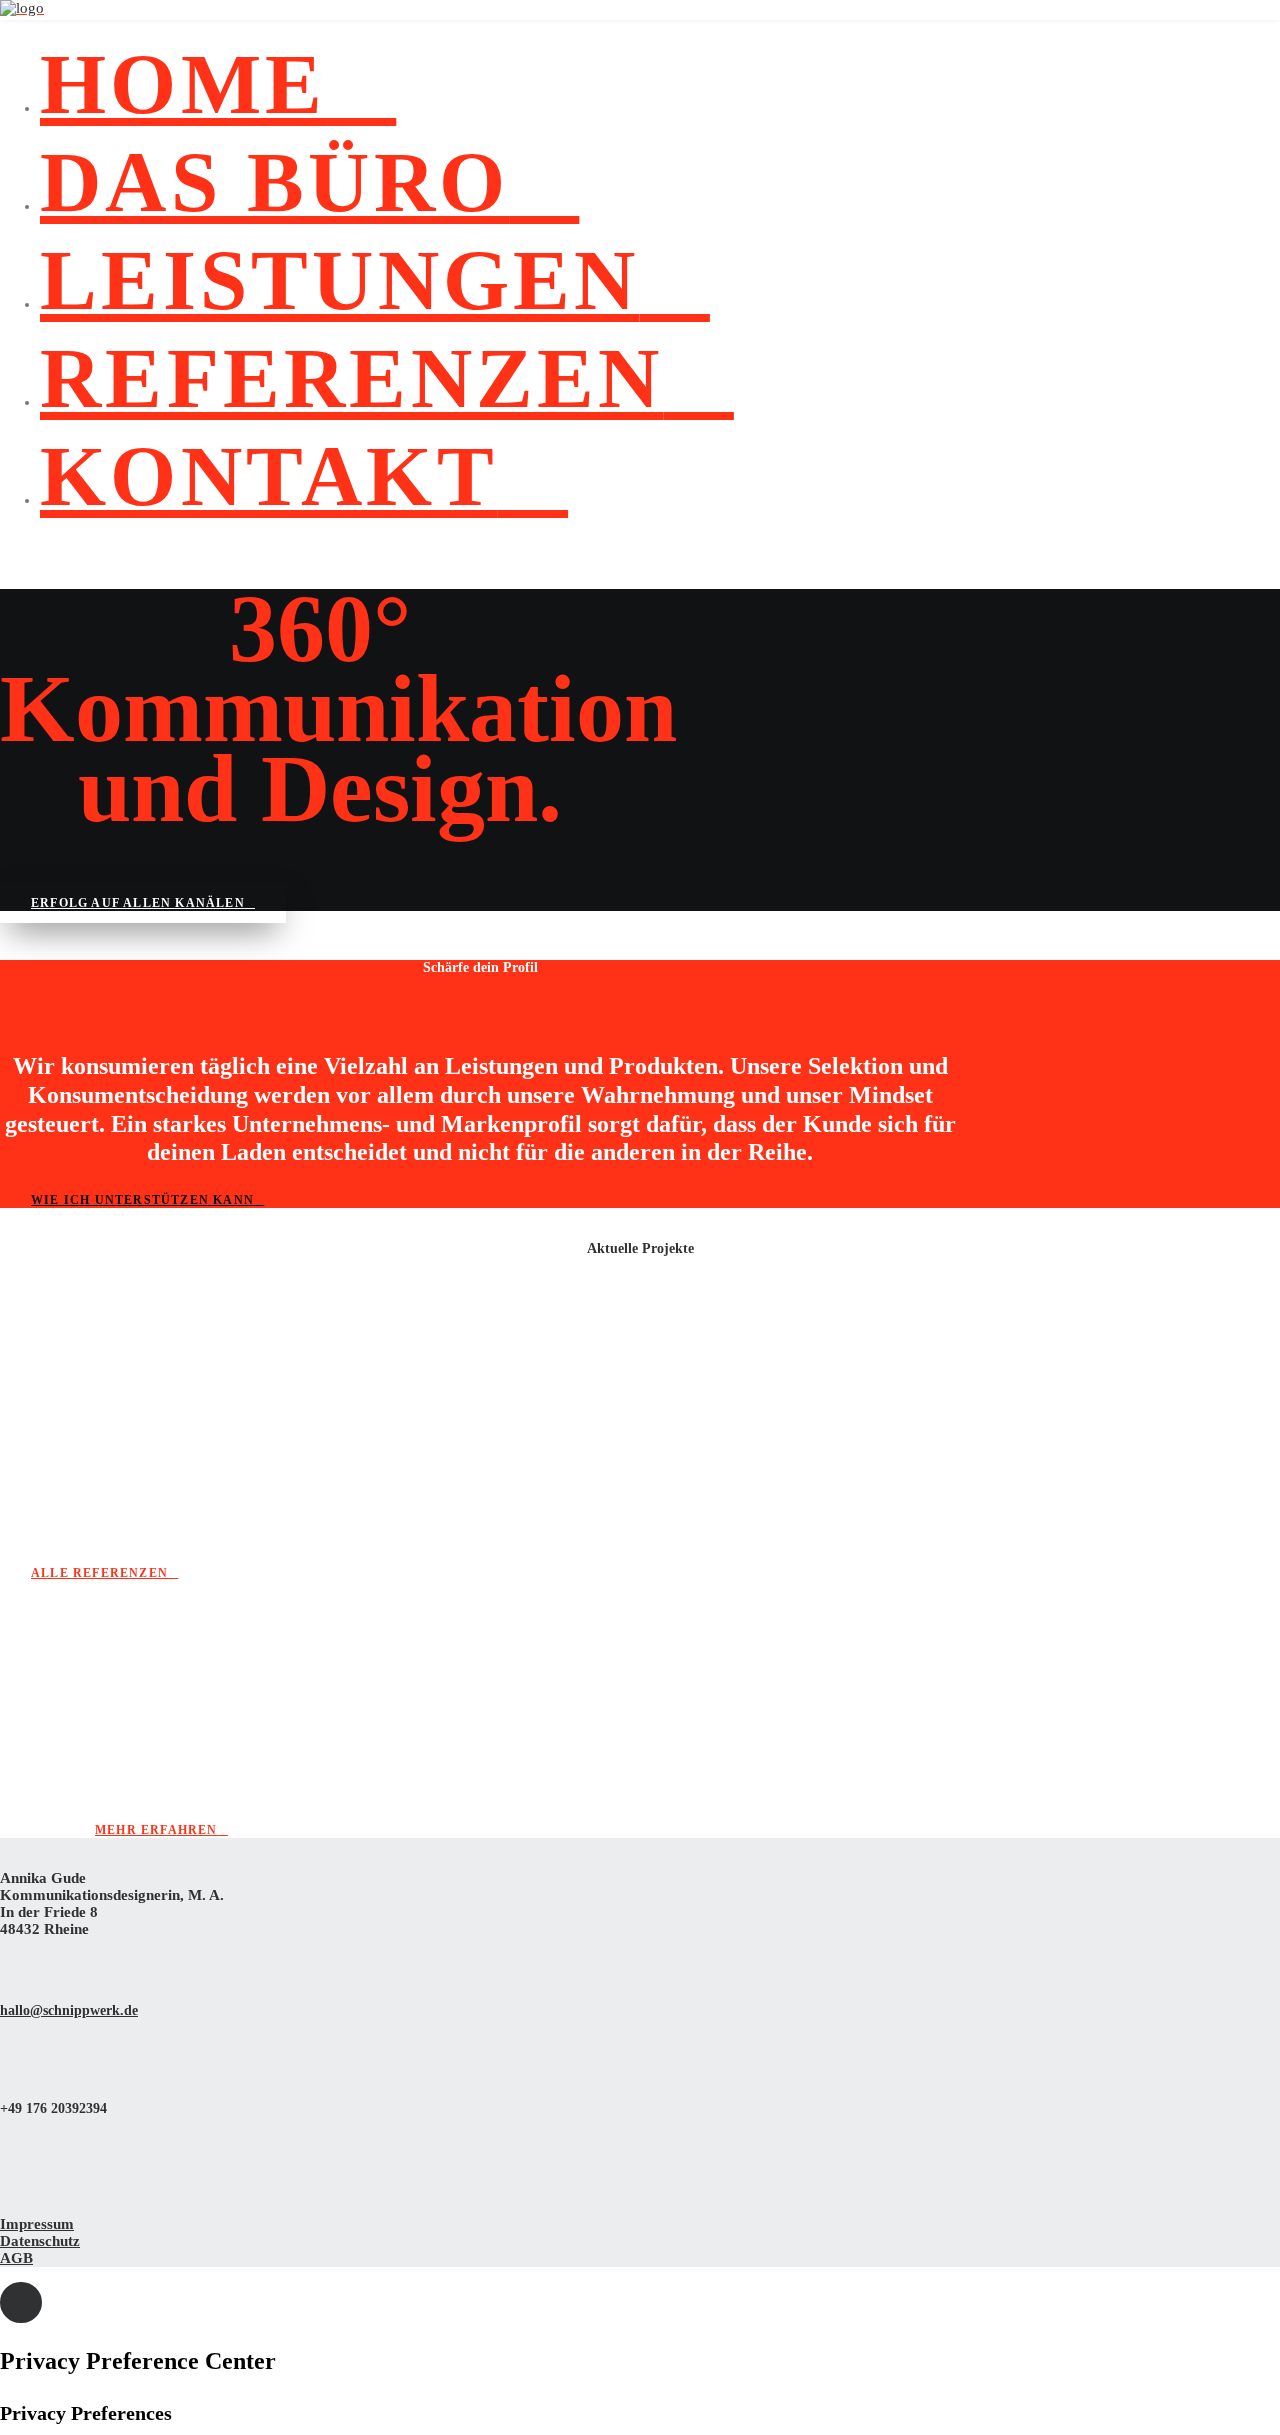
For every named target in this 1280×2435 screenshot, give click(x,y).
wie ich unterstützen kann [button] (142, 1200)
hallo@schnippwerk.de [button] (69, 2010)
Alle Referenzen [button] (99, 1573)
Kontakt (269, 476)
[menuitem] (660, 84)
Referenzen (352, 378)
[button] (9, 1961)
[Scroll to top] (21, 2301)
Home (183, 84)
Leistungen (340, 280)
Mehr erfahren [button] (156, 1830)
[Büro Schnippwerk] (640, 10)
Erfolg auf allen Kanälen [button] (138, 903)
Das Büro (274, 182)
